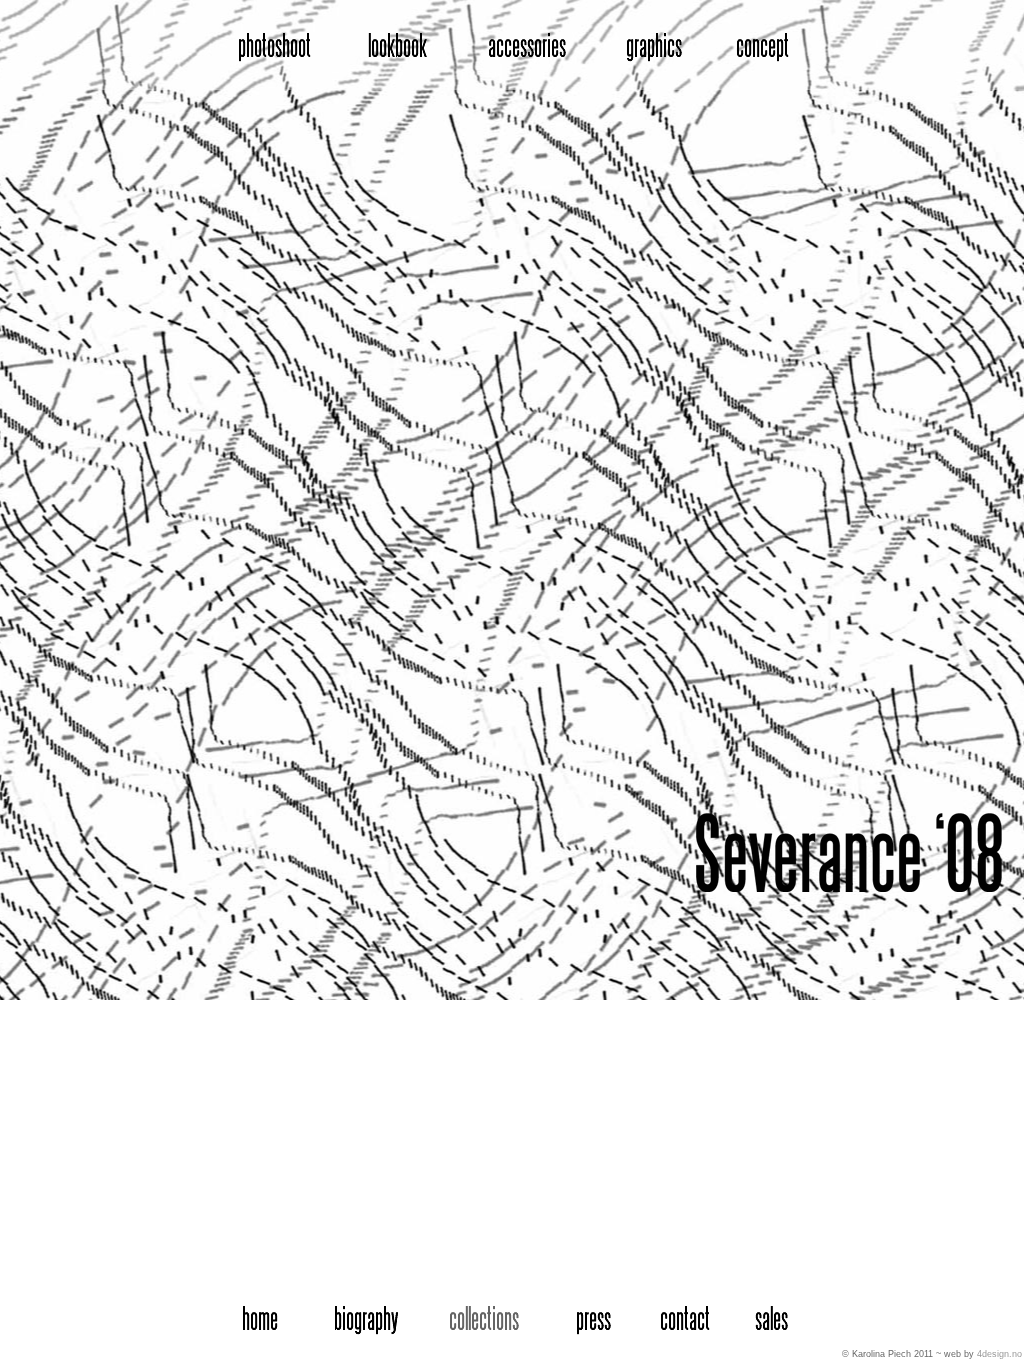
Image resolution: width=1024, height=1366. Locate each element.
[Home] (259, 1321)
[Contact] (688, 1321)
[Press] (595, 1321)
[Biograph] (366, 1321)
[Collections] (488, 1321)
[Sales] (774, 1321)
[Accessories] (529, 45)
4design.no (999, 1354)
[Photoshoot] (267, 45)
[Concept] (758, 45)
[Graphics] (651, 45)
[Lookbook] (391, 45)
